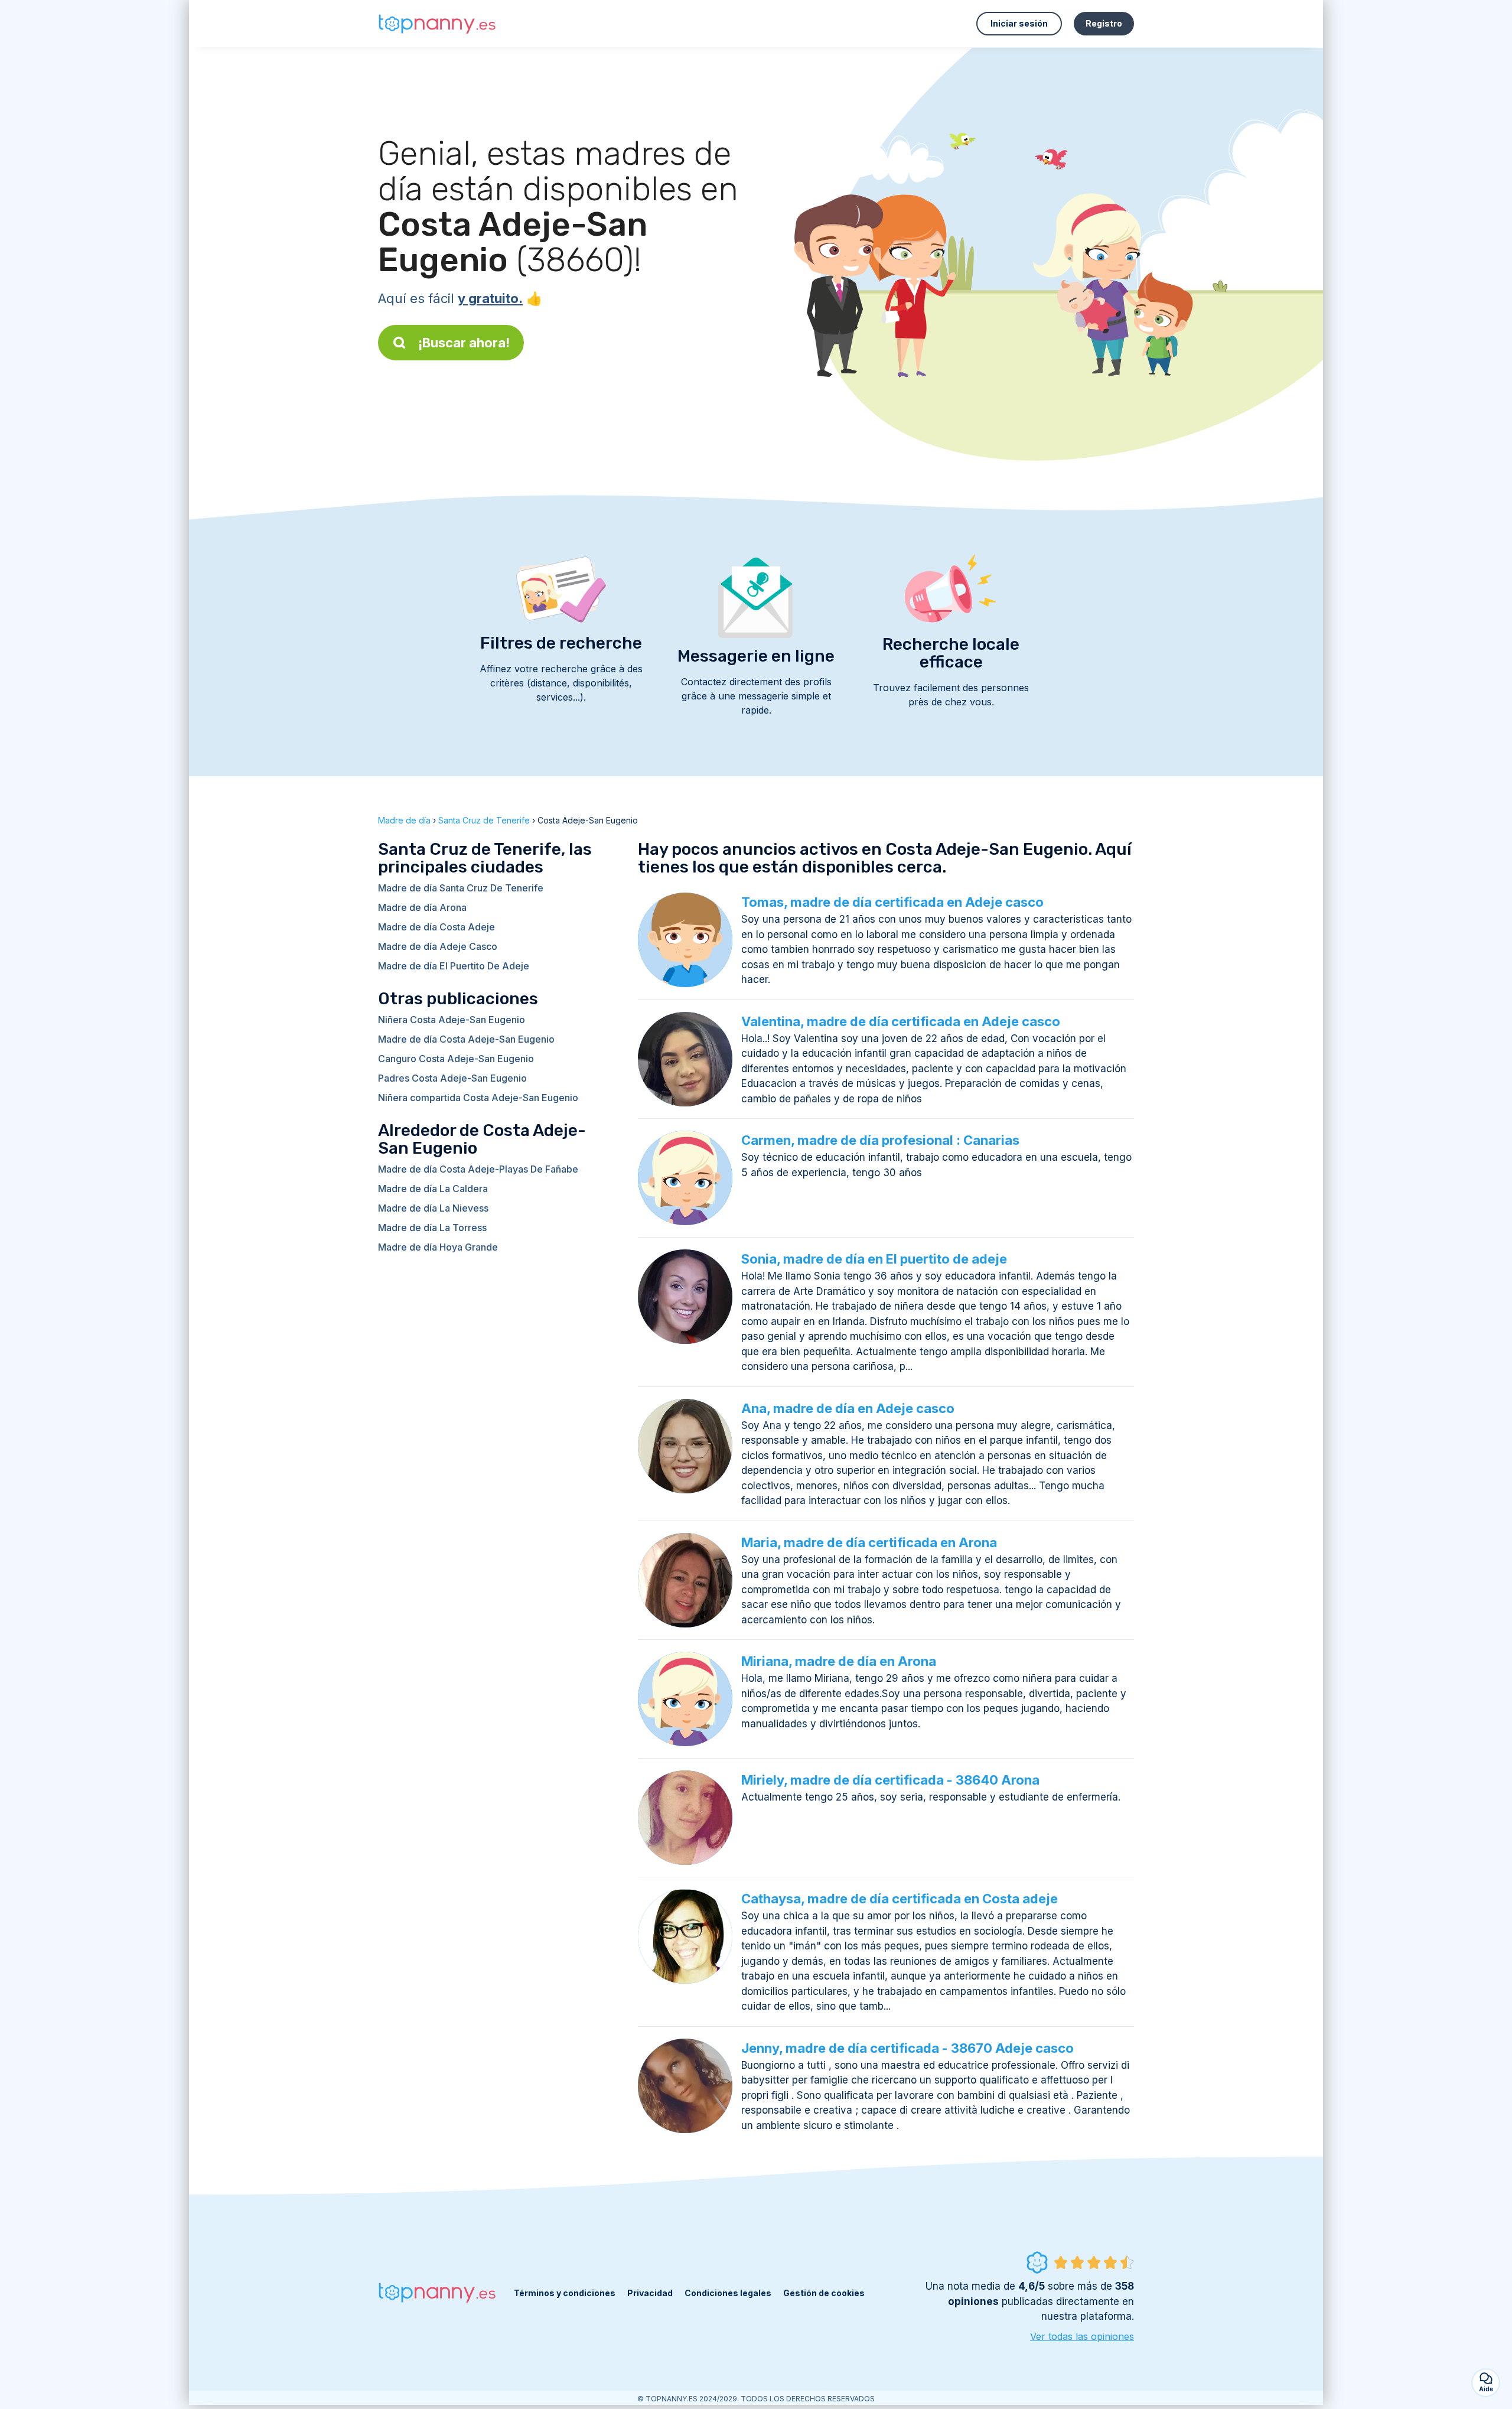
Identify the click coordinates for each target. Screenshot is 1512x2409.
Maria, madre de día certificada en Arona (869, 1542)
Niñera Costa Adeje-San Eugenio (452, 1020)
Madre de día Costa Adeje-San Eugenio (466, 1039)
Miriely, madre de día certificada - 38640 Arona (890, 1780)
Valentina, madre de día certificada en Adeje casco (901, 1021)
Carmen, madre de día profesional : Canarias (880, 1140)
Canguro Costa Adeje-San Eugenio (456, 1059)
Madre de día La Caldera (433, 1189)
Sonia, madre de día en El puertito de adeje (874, 1259)
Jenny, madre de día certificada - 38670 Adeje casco (907, 2048)
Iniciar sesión (1019, 23)
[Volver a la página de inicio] (437, 24)
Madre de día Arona (422, 907)
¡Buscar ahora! (464, 343)
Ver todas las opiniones (1082, 2336)
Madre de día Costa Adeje (436, 927)
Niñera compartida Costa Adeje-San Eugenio (478, 1098)
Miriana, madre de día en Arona (839, 1661)
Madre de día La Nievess (433, 1208)
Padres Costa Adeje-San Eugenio (452, 1078)
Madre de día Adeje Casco (438, 946)
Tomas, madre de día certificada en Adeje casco (892, 902)
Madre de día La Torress (432, 1228)
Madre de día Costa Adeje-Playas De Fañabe (478, 1169)
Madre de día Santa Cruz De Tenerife (461, 888)
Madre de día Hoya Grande (438, 1247)
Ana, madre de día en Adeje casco (848, 1408)
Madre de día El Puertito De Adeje (454, 966)
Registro (1104, 23)
